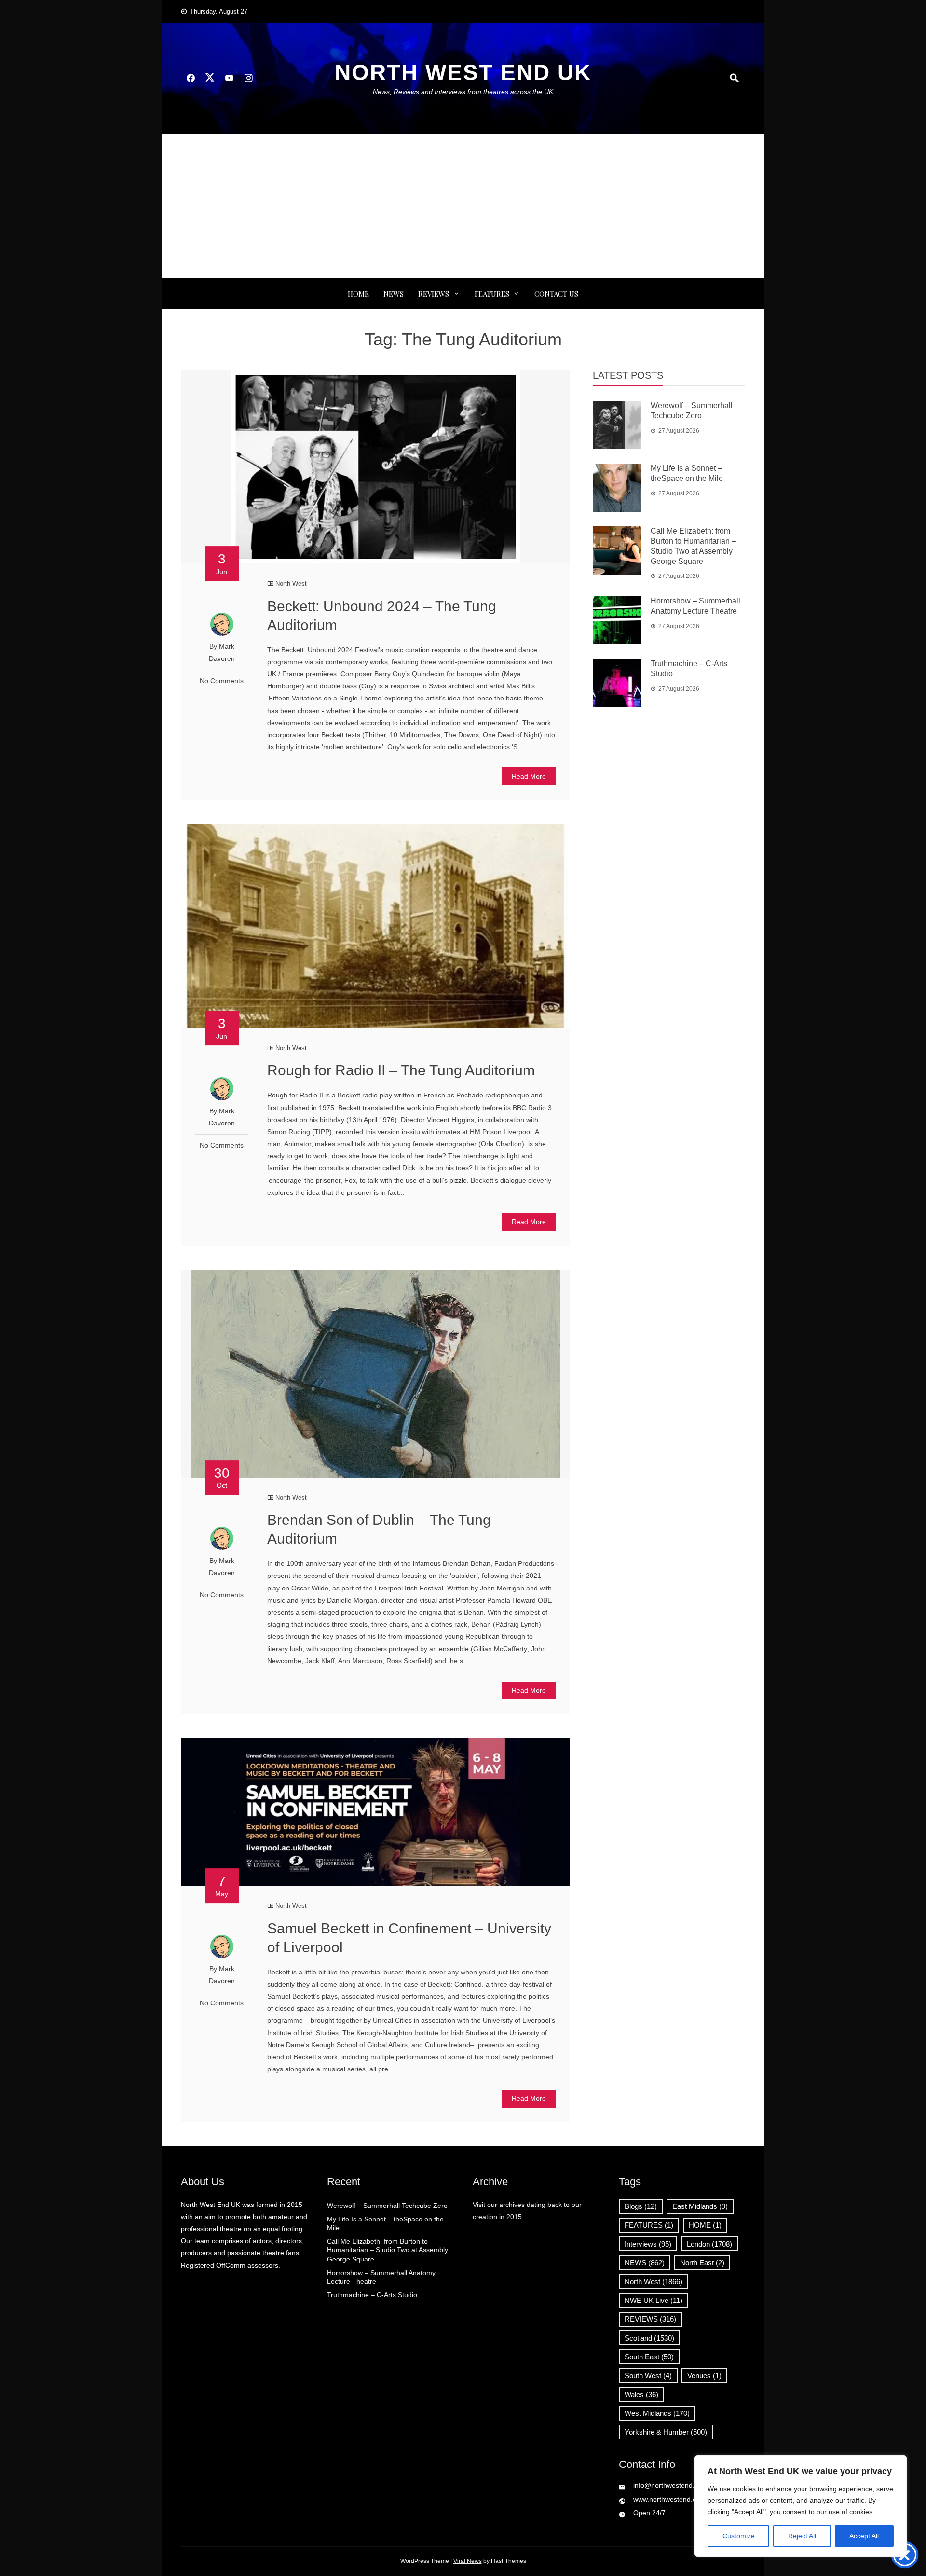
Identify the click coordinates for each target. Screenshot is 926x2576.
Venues (704, 2376)
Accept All (864, 2536)
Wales (641, 2394)
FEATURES (492, 294)
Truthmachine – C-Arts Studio (372, 2295)
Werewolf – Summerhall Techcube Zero (387, 2206)
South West (648, 2376)
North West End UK (463, 72)
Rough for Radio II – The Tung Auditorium (401, 1070)
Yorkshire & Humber (666, 2432)
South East (649, 2357)
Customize (739, 2536)
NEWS (394, 294)
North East (702, 2263)
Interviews (648, 2244)
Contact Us (556, 294)
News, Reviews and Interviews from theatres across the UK (463, 92)
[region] (801, 2506)
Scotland (649, 2338)
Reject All (802, 2536)
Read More (529, 776)
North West (291, 583)
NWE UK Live (654, 2300)
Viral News (468, 2561)
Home (358, 294)
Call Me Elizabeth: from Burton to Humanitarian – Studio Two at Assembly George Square (388, 2250)
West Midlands (657, 2413)
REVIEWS (434, 294)
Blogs (641, 2206)
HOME (705, 2225)
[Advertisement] (463, 206)
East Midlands (700, 2206)
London (709, 2244)
